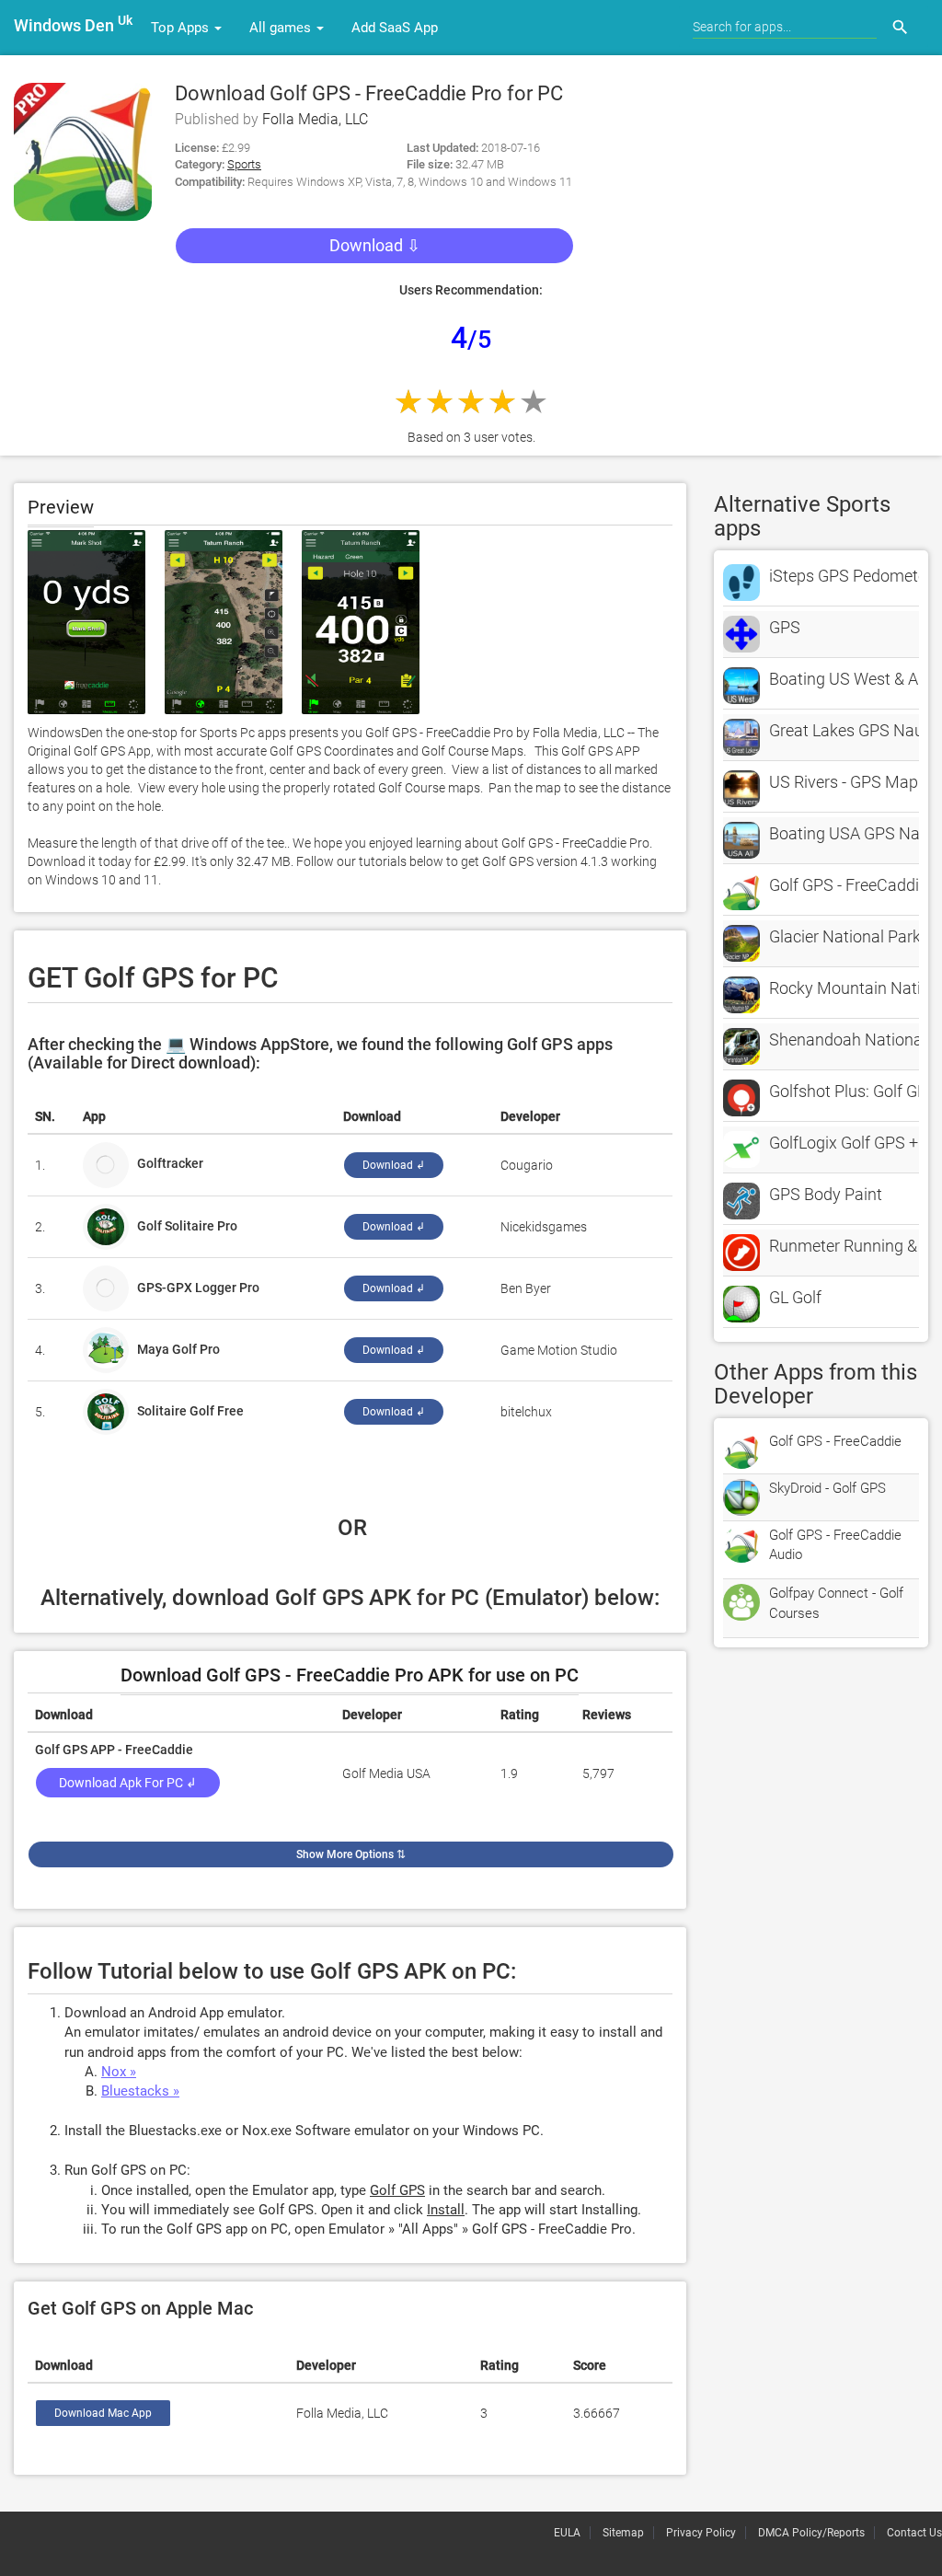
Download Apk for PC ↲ (128, 1783)
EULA (567, 2533)
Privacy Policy (701, 2533)
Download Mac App (103, 2413)
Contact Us (914, 2533)
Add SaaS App (395, 28)
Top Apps (182, 28)
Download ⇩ (375, 245)
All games (282, 28)
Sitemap (623, 2533)
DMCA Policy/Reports (811, 2533)
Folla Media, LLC (315, 119)
